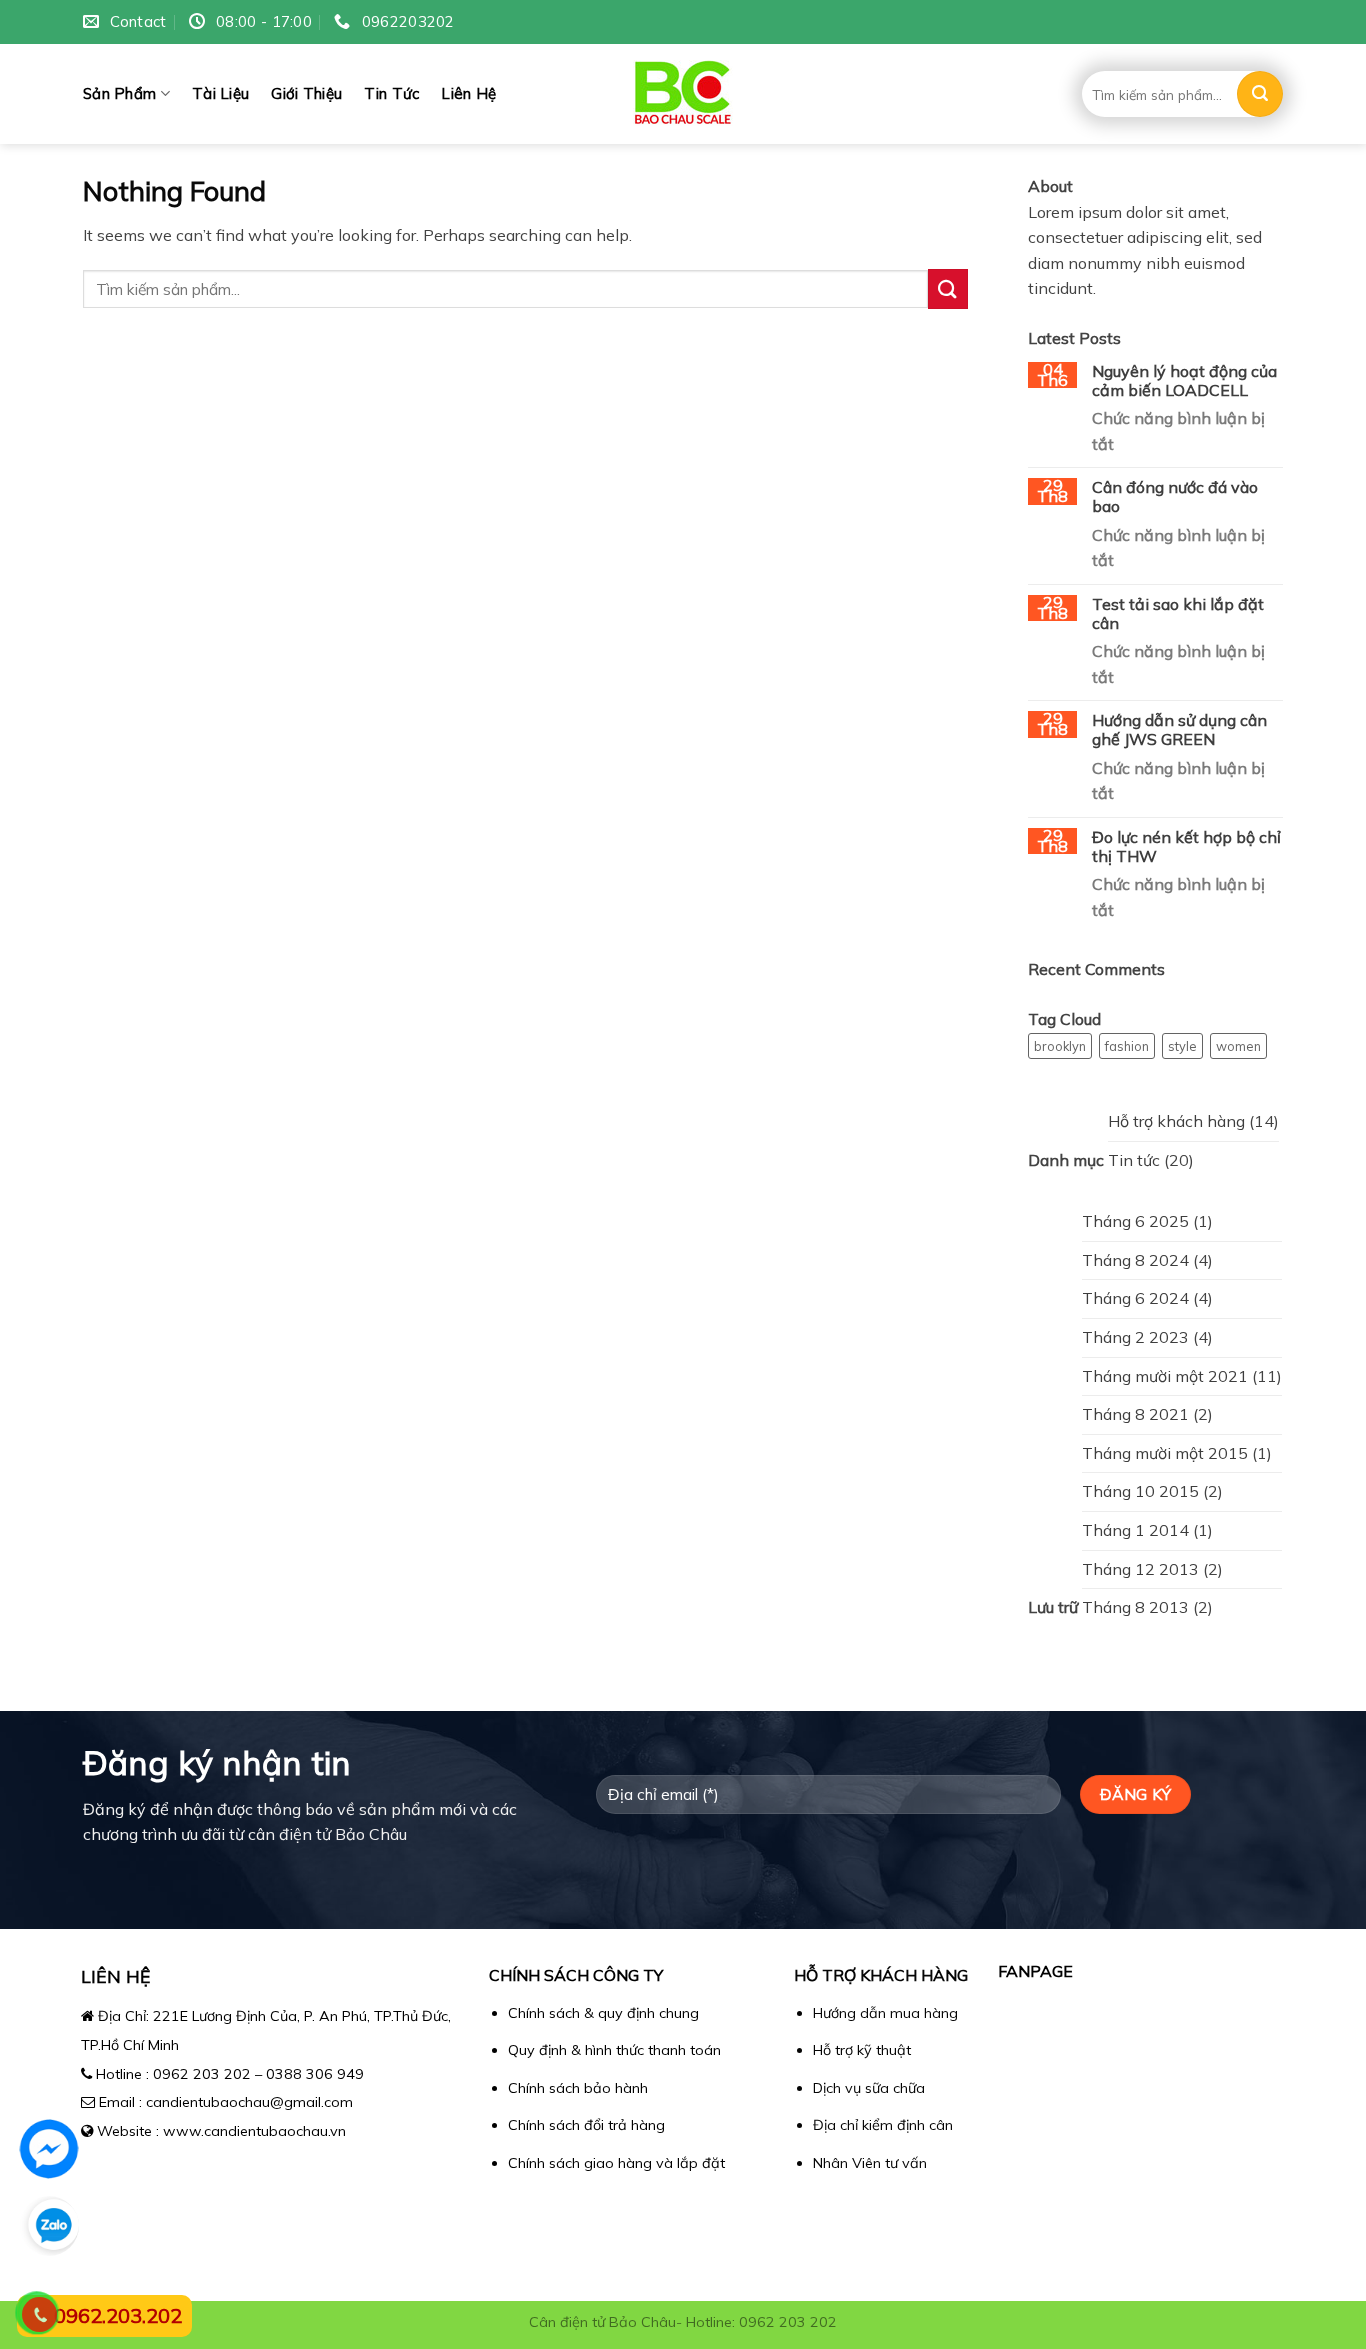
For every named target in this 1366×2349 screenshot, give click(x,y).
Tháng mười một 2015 (1165, 1453)
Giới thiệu (306, 93)
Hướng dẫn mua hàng (885, 2013)
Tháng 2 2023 (1135, 1337)
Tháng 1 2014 (1135, 1530)
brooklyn (1060, 1046)
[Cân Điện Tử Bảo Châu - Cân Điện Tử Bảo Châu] (683, 94)
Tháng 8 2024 (1135, 1260)
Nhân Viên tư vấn (870, 2163)
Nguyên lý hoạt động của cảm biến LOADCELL (1184, 381)
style (1182, 1046)
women (1238, 1046)
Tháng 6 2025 (1135, 1221)
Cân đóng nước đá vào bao (1175, 497)
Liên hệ (468, 93)
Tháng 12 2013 (1140, 1569)
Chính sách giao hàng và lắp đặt (616, 2163)
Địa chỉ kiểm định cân (883, 2125)
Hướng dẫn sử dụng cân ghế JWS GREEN (1179, 730)
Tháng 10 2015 (1140, 1491)
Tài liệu (220, 93)
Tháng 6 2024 (1135, 1298)
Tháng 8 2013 (1135, 1607)
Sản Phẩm (119, 93)
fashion (1127, 1046)
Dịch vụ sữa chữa (869, 2088)
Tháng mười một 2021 (1165, 1376)
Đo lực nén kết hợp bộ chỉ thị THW (1186, 847)
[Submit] (1260, 94)
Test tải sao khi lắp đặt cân (1178, 614)
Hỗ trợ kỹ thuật (862, 2050)
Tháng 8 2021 (1135, 1414)
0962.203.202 (118, 2315)
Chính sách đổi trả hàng (586, 2125)
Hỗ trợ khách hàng (1176, 1121)
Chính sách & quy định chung (603, 2013)
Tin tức (391, 93)
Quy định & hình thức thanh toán (614, 2050)
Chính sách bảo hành (578, 2088)
